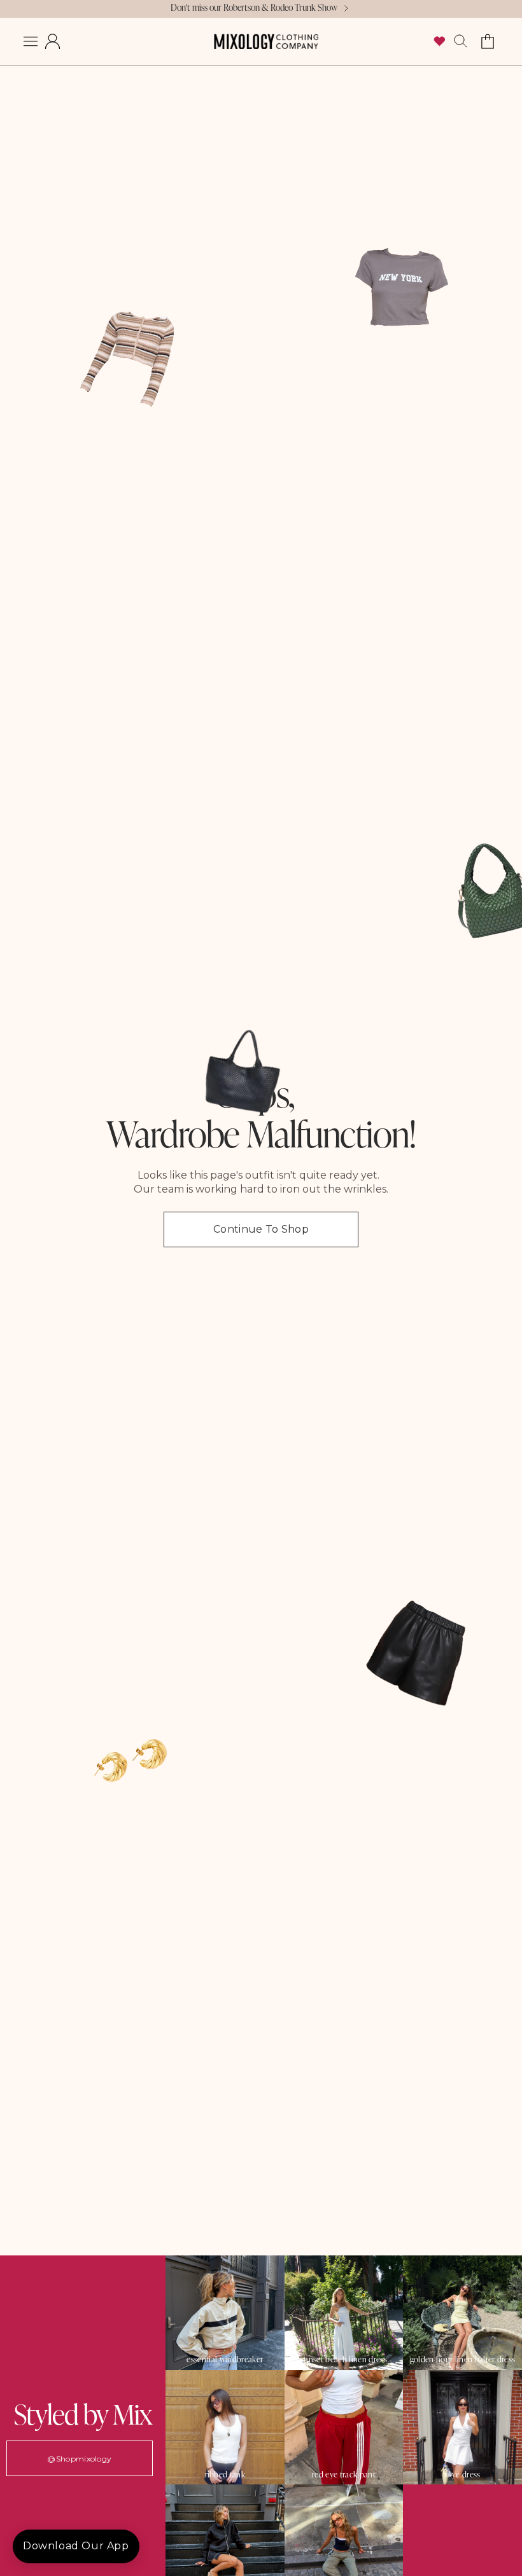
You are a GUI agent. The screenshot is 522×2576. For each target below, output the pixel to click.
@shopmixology (79, 2459)
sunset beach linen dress (344, 2359)
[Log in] (53, 41)
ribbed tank (225, 2475)
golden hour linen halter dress (463, 2359)
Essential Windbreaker (225, 2359)
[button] (31, 41)
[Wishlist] (439, 41)
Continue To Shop (261, 1229)
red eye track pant (344, 2475)
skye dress (462, 2475)
